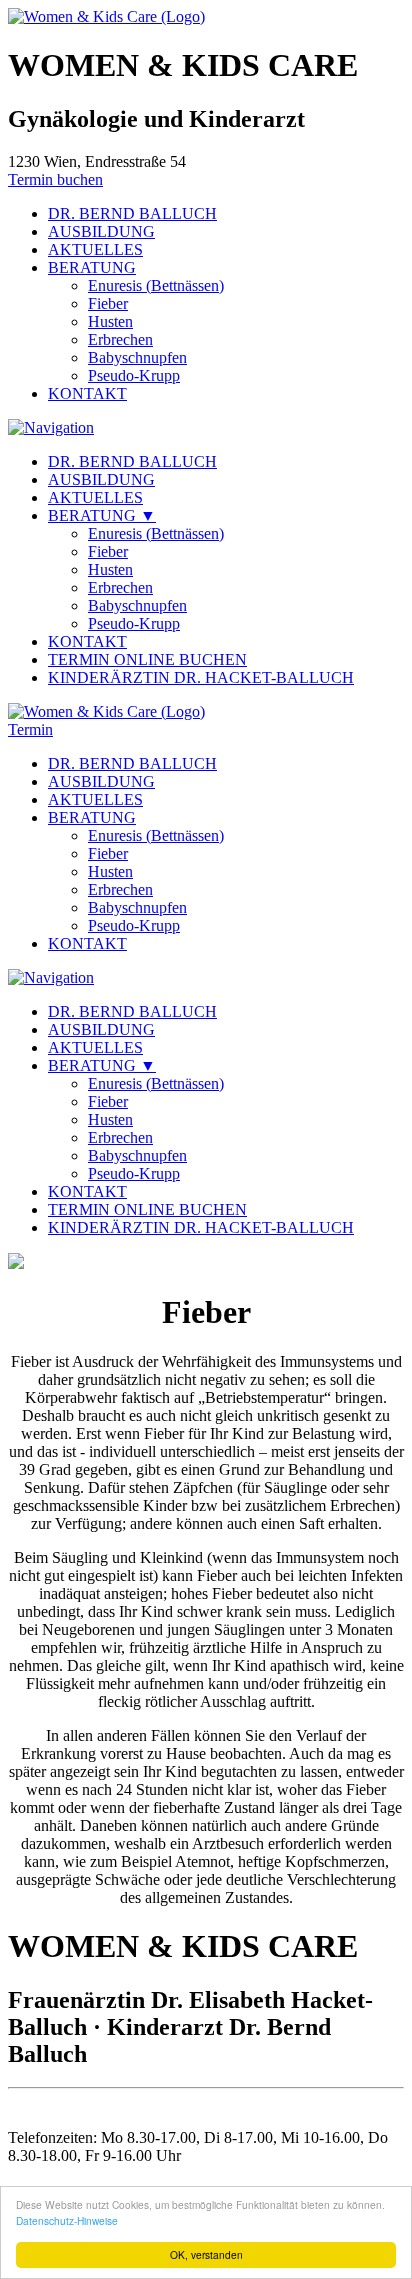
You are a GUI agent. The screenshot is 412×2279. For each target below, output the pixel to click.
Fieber (108, 303)
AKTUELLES (95, 249)
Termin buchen (55, 179)
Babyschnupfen (137, 357)
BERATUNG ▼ (102, 515)
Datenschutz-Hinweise (67, 2220)
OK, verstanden (206, 2254)
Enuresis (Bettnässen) (156, 285)
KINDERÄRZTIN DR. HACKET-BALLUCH (201, 677)
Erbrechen (120, 339)
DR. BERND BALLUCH (132, 213)
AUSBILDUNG (101, 231)
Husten (110, 321)
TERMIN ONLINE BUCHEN (147, 659)
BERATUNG (92, 267)
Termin (30, 729)
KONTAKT (87, 393)
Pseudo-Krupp (134, 375)
